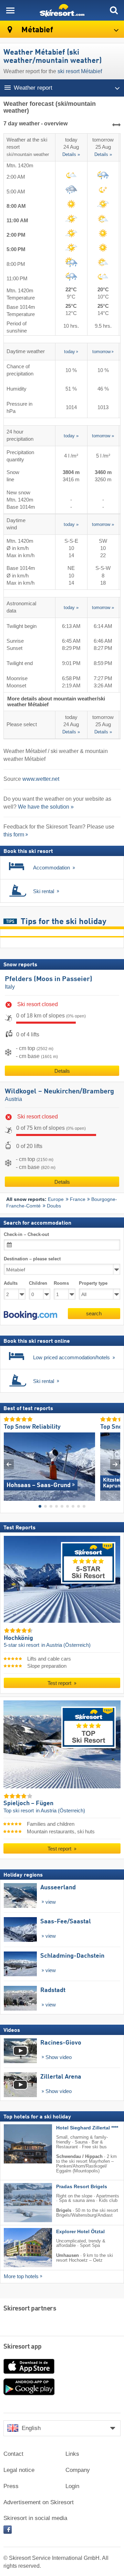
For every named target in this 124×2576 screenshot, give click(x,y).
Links (72, 2454)
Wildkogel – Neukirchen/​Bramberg (59, 1092)
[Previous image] (9, 1464)
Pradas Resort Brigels (82, 2187)
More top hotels (21, 2276)
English (31, 2428)
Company (78, 2470)
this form (14, 835)
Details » (71, 155)
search (94, 1313)
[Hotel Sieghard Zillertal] (18, 2144)
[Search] (114, 10)
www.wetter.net (41, 779)
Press (11, 2486)
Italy (10, 987)
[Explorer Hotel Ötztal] (18, 2248)
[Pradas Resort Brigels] (18, 2203)
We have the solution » (46, 807)
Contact (13, 2454)
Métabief (36, 30)
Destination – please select (32, 1259)
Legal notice (19, 2470)
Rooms (61, 1283)
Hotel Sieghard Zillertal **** (87, 2128)
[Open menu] (10, 10)
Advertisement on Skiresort (39, 2502)
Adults (11, 1283)
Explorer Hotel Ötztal (80, 2232)
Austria (13, 1099)
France (78, 1199)
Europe (56, 1199)
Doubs (54, 1206)
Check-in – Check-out (26, 1234)
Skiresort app (23, 2347)
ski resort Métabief (80, 71)
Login (72, 2486)
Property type (93, 1283)
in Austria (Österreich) (66, 1645)
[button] (30, 1315)
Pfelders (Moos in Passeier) (49, 979)
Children (38, 1283)
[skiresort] (62, 10)
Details (62, 1071)
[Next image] (115, 1464)
